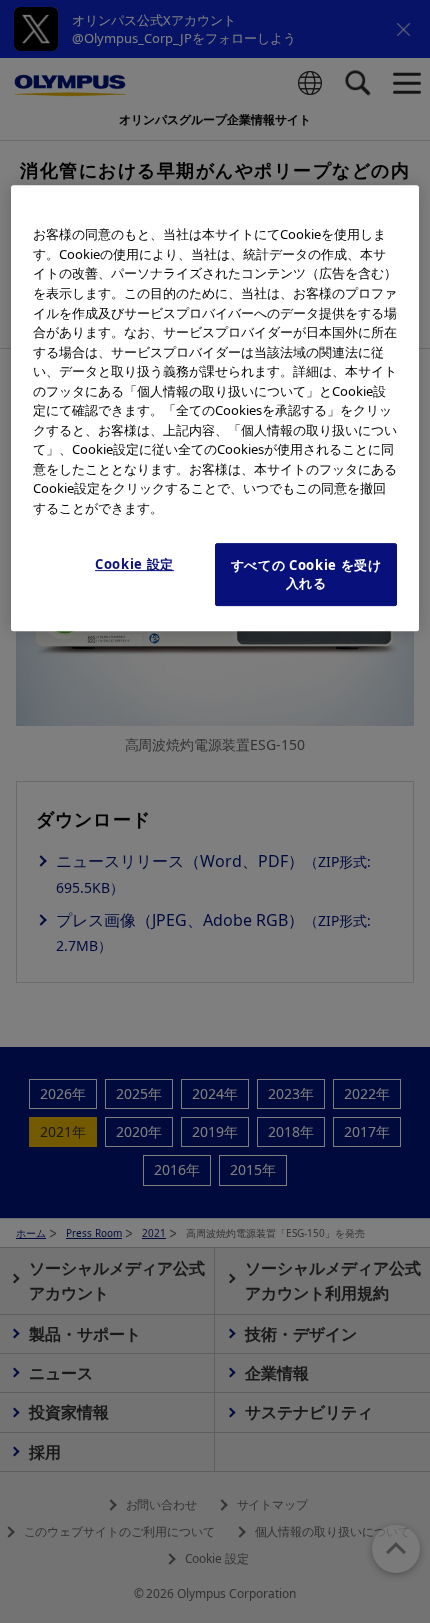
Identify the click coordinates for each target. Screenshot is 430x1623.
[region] (215, 408)
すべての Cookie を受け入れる (306, 574)
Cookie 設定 (134, 564)
